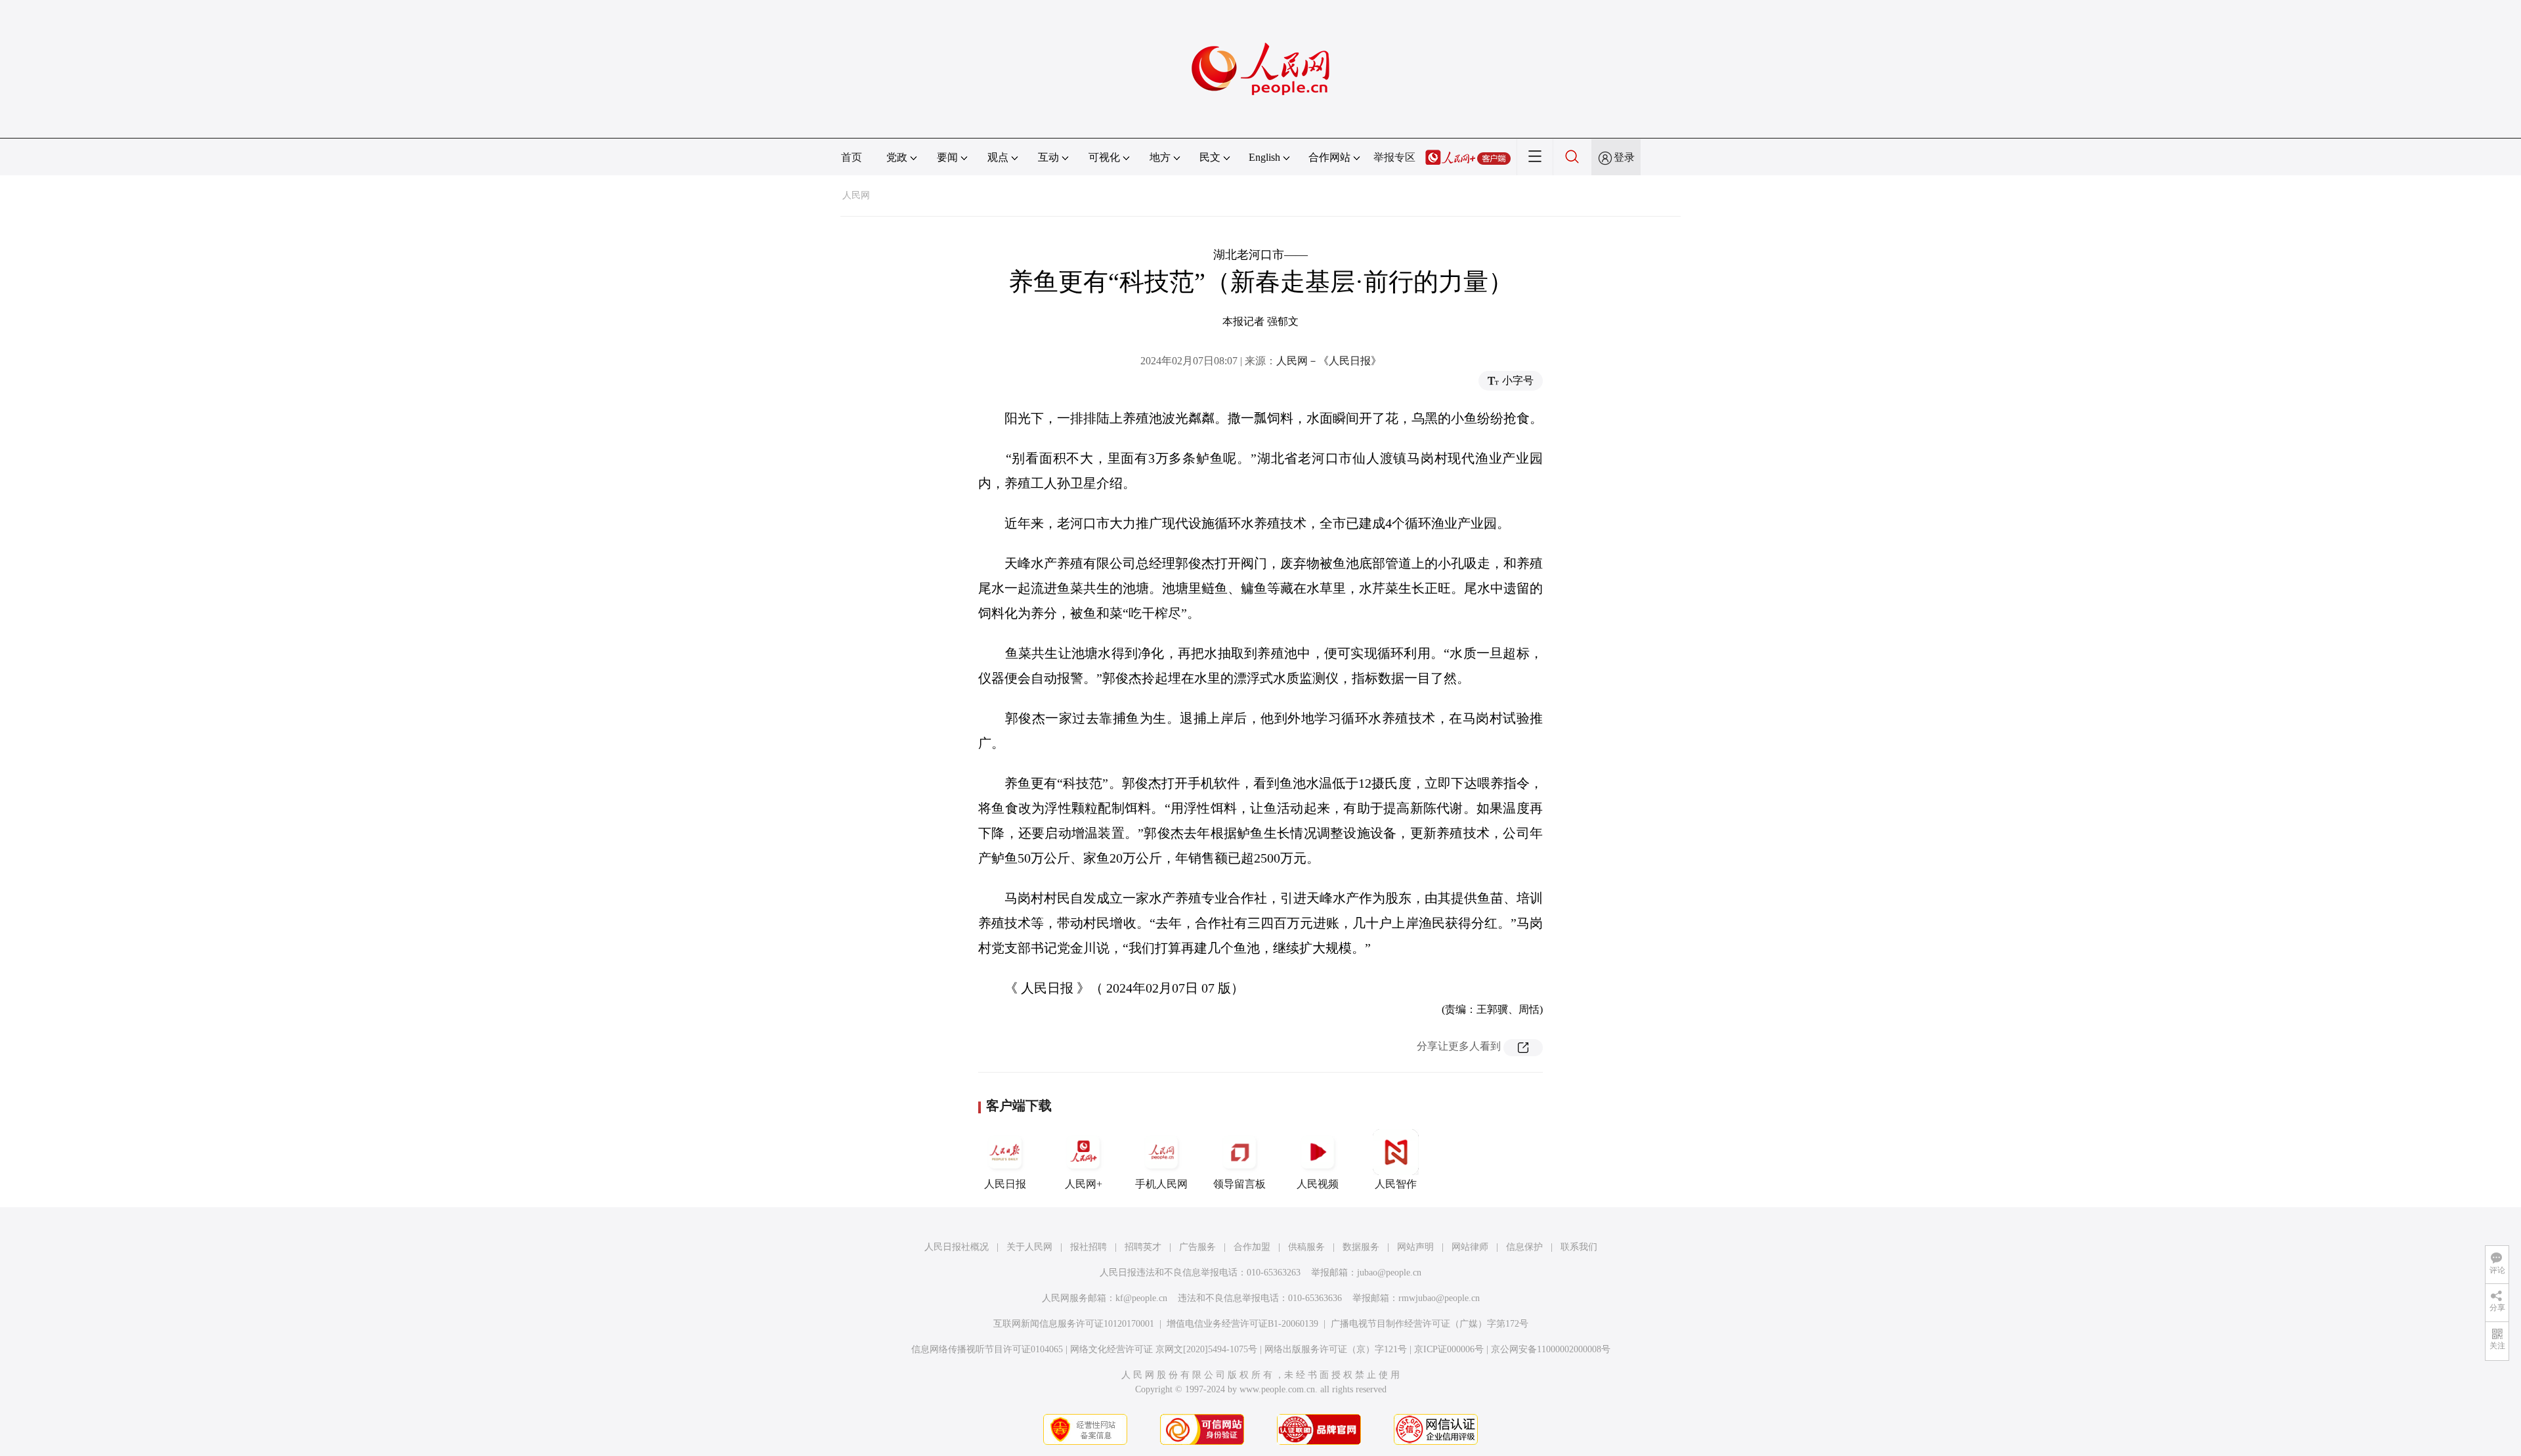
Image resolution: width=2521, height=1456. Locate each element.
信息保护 (1524, 1247)
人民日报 (1005, 1184)
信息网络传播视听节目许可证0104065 (987, 1349)
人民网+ (1084, 1184)
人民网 (856, 195)
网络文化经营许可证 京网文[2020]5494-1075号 (1164, 1349)
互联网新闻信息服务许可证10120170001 (1074, 1324)
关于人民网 (1029, 1247)
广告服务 (1197, 1247)
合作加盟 (1252, 1247)
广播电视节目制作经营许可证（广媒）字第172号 (1430, 1324)
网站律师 (1470, 1247)
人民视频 (1318, 1184)
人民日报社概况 (957, 1247)
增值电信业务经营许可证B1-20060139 (1242, 1324)
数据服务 (1361, 1247)
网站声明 (1415, 1247)
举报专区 (1394, 157)
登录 (1624, 157)
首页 (851, 157)
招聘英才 (1143, 1247)
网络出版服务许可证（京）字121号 (1336, 1349)
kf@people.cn (1141, 1298)
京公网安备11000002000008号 (1551, 1349)
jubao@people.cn (1389, 1273)
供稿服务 (1306, 1247)
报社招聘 (1088, 1247)
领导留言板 (1239, 1184)
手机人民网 (1161, 1184)
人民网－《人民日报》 (1329, 361)
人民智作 (1396, 1184)
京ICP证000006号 (1449, 1349)
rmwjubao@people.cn (1439, 1298)
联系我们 (1579, 1247)
